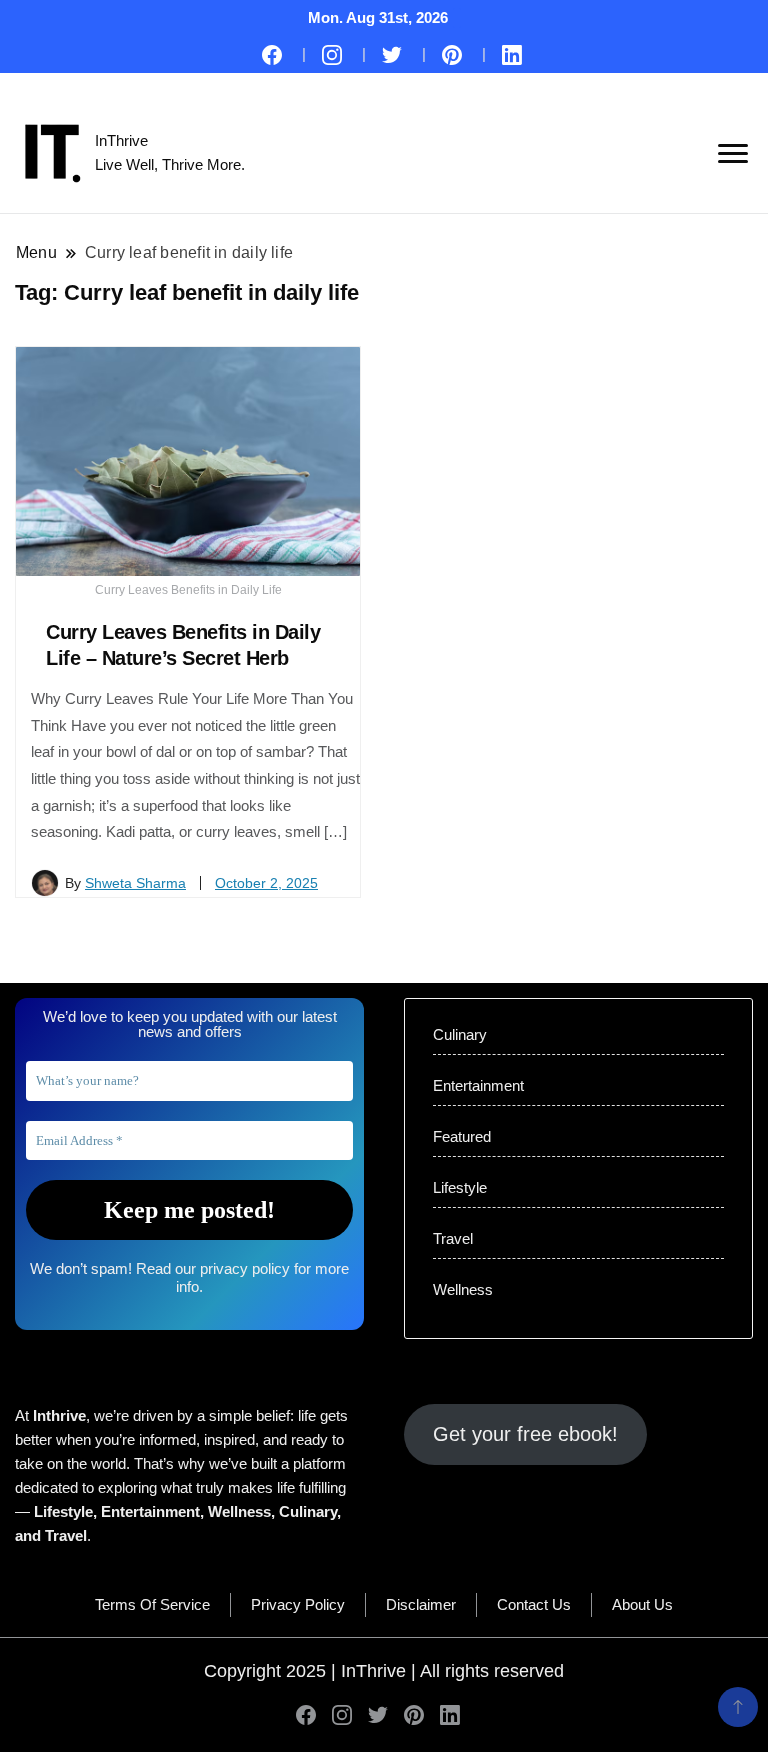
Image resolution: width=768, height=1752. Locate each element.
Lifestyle (460, 1187)
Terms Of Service (152, 1604)
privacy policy (245, 1268)
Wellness (463, 1289)
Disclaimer (421, 1604)
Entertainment (478, 1085)
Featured (462, 1136)
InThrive (121, 140)
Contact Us (534, 1604)
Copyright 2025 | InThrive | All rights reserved (384, 1671)
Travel (453, 1238)
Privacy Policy (298, 1604)
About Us (642, 1604)
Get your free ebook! (525, 1434)
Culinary (460, 1034)
